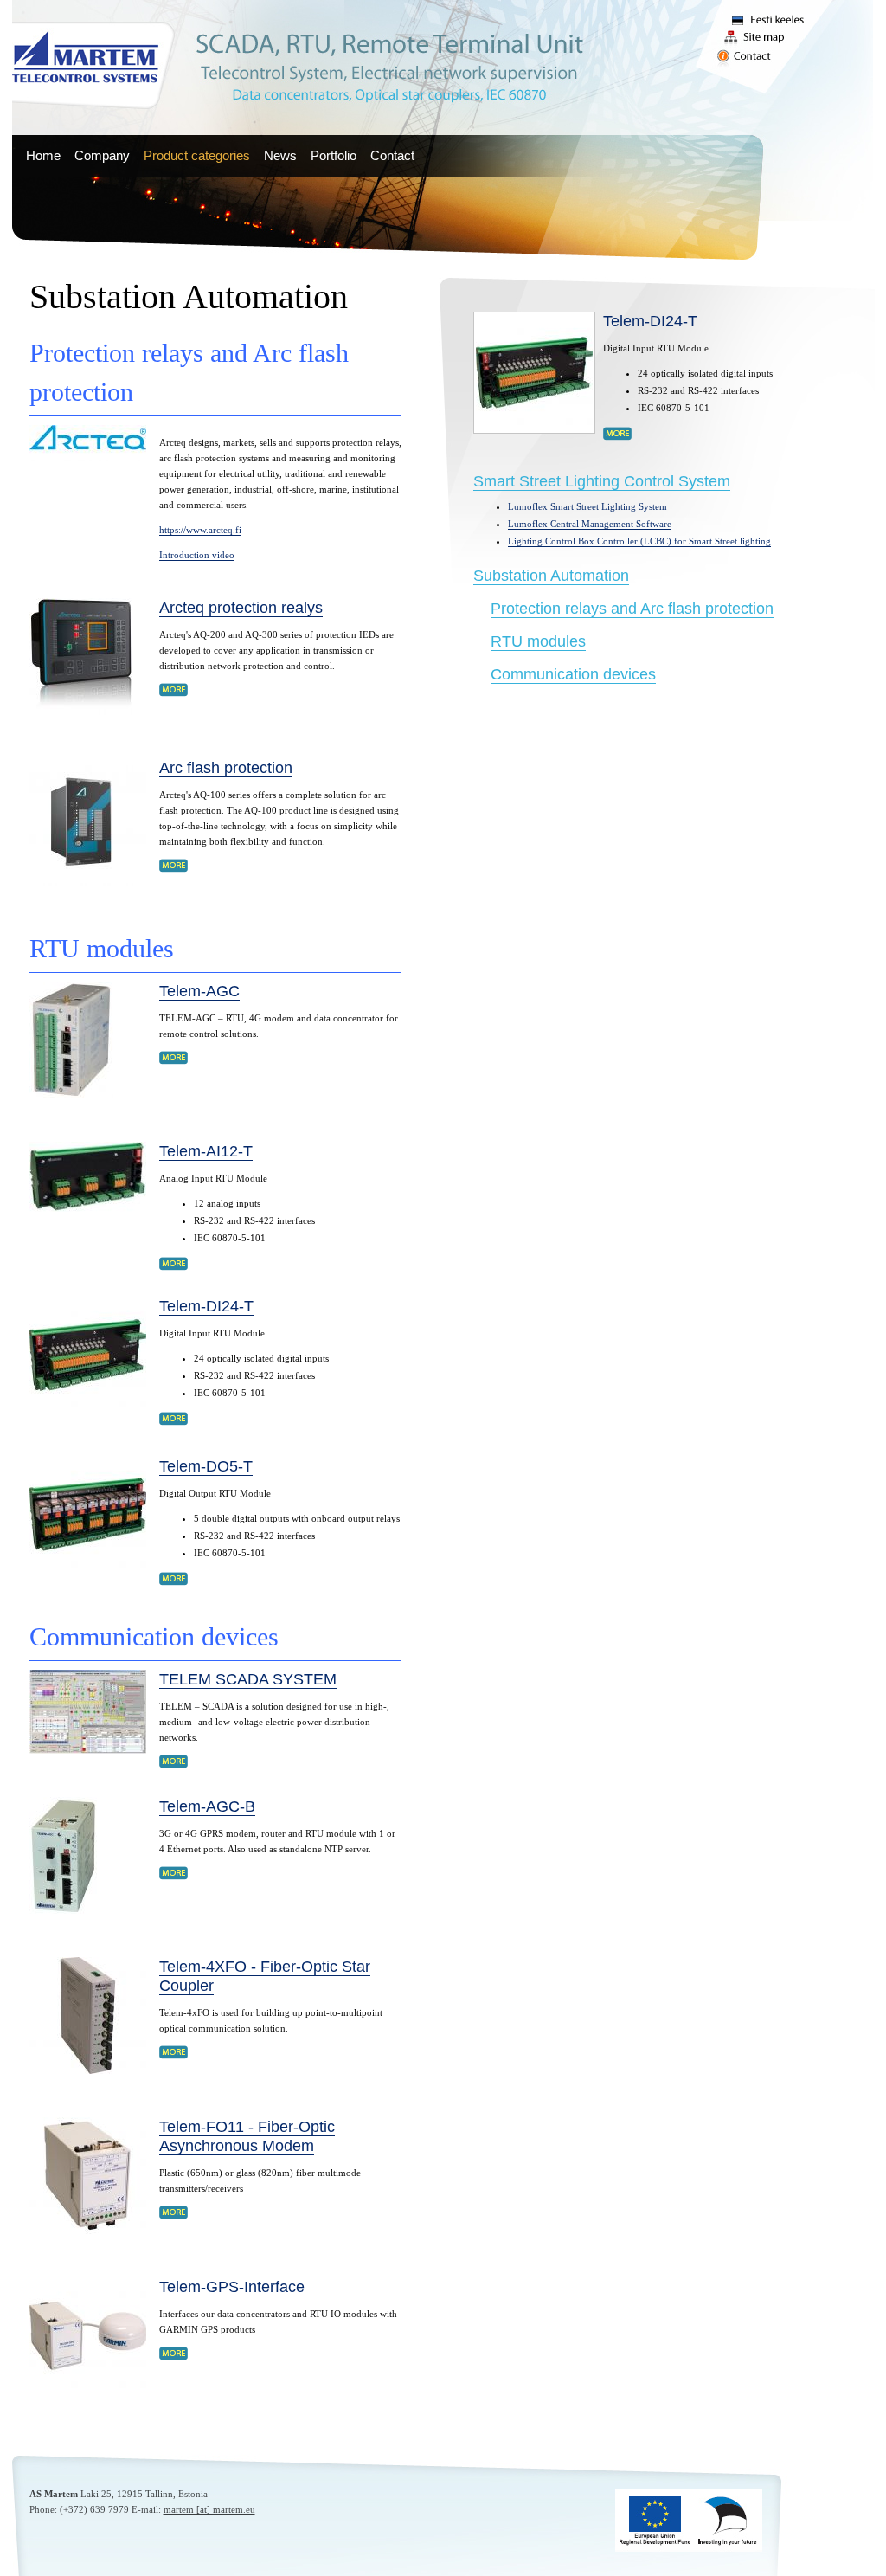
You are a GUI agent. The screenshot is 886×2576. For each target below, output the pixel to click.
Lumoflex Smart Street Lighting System (587, 506)
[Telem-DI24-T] (88, 1410)
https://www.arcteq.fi (200, 530)
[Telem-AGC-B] (63, 1910)
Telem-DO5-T (206, 1466)
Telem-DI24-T (206, 1306)
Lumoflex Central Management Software (590, 524)
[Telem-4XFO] (88, 2070)
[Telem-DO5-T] (88, 1570)
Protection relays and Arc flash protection (632, 609)
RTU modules (538, 641)
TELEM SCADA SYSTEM (248, 1679)
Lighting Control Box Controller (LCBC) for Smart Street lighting (639, 541)
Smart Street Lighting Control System (602, 481)
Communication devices (573, 674)
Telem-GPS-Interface (232, 2287)
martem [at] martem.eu (209, 2509)
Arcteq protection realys (241, 608)
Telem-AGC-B (207, 1806)
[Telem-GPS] (88, 2391)
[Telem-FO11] (88, 2231)
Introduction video (197, 555)
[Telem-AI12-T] (88, 1208)
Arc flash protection (226, 768)
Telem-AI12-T (206, 1151)
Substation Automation (551, 576)
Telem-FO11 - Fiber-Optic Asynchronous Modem (247, 2136)
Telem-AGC (199, 991)
